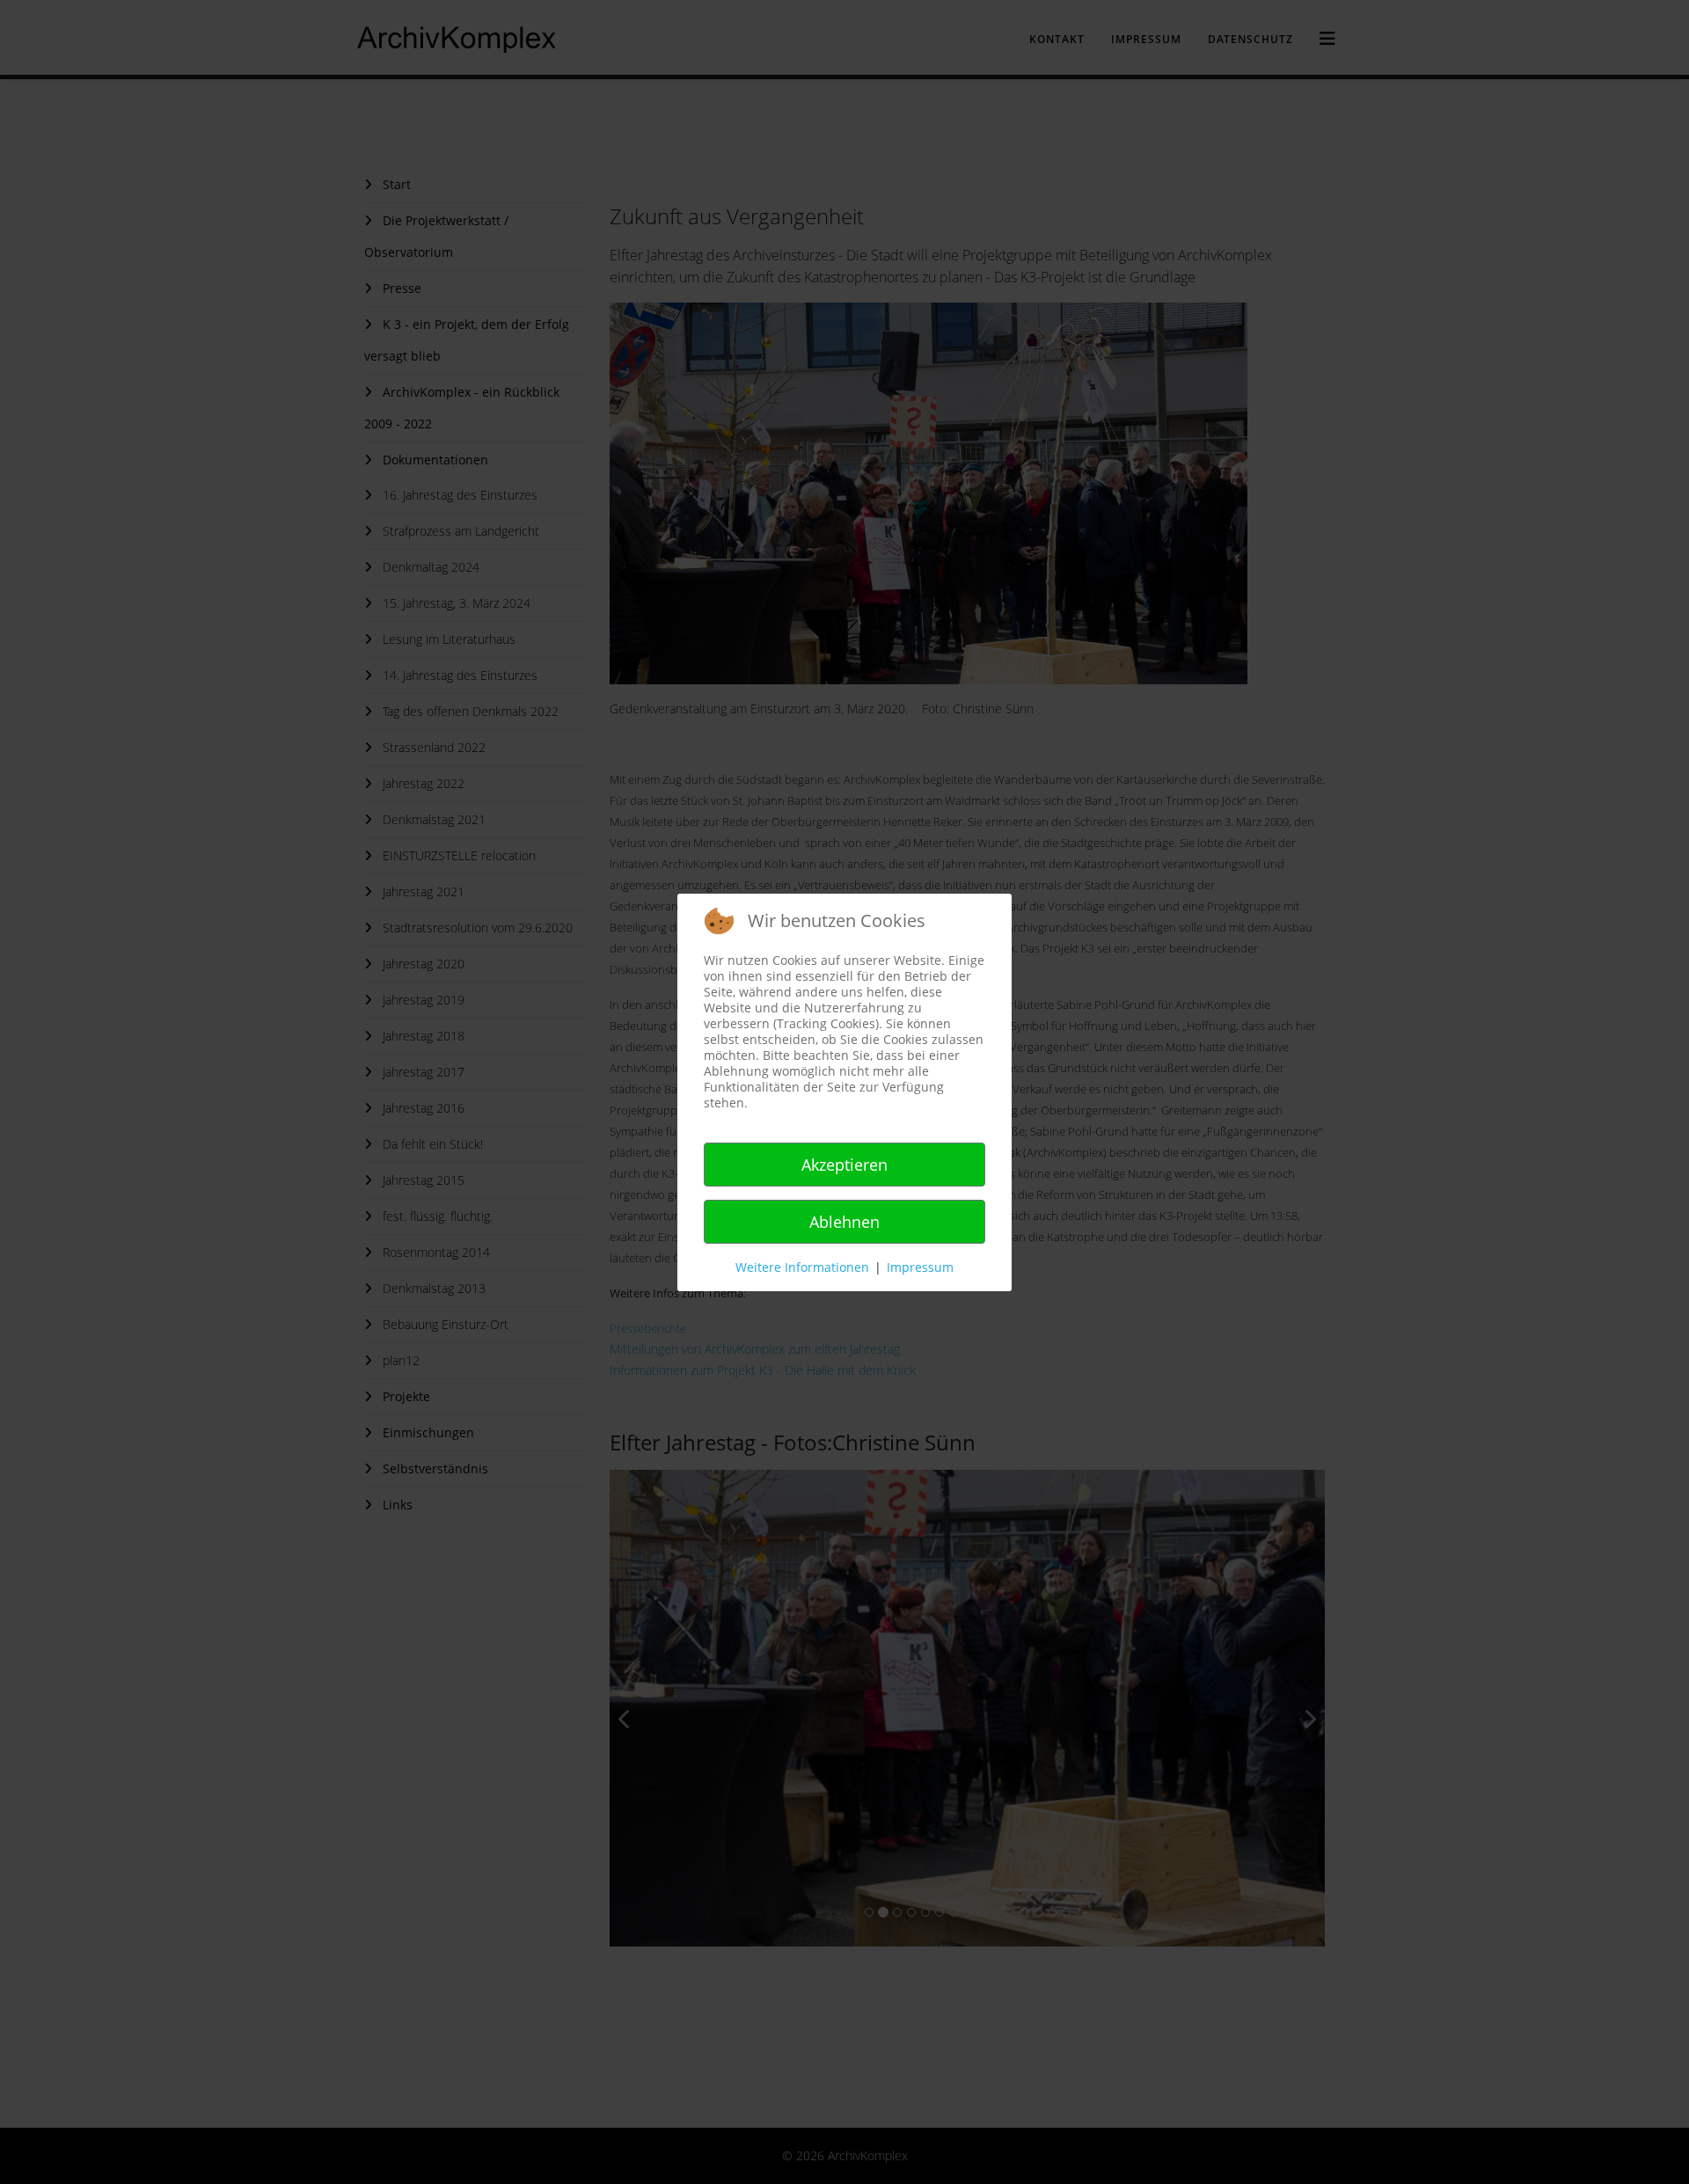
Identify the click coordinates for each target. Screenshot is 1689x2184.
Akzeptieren (844, 1165)
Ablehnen (844, 1222)
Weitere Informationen (802, 1267)
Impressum (920, 1267)
